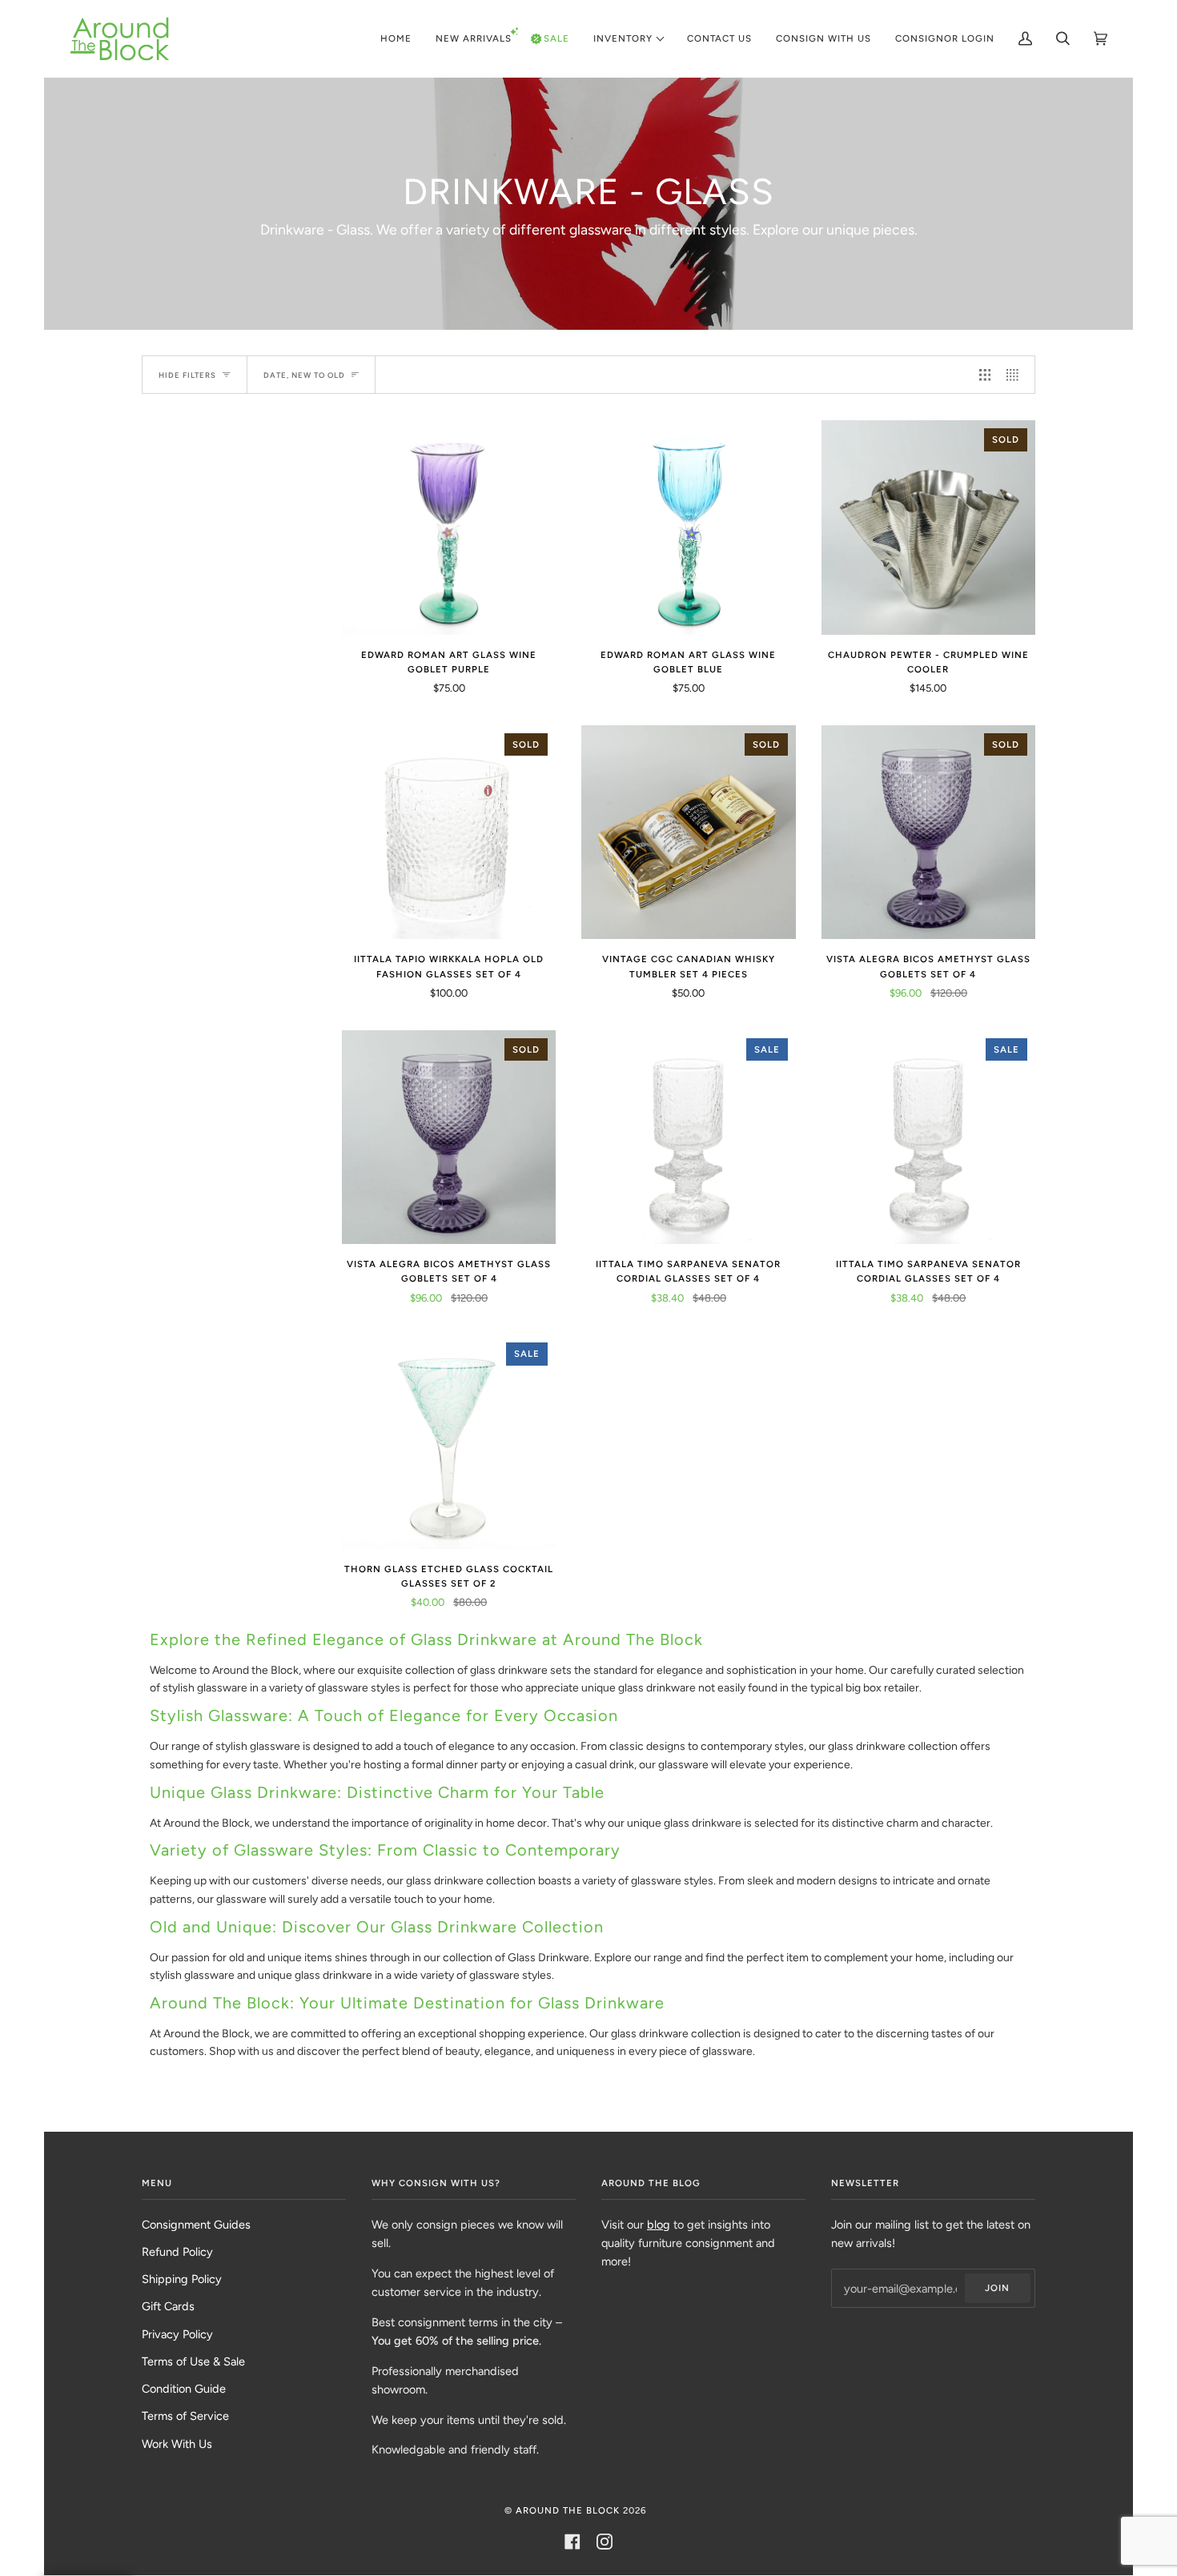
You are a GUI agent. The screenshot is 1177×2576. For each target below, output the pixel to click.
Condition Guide (184, 2389)
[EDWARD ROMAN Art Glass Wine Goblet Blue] (688, 527)
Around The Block (568, 2510)
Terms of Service (185, 2416)
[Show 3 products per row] (985, 375)
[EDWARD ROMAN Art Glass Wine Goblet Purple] (449, 527)
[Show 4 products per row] (1016, 375)
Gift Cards (168, 2306)
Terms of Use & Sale (193, 2361)
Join (997, 2288)
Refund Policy (177, 2252)
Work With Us (177, 2444)
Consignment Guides (196, 2225)
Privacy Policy (177, 2334)
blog (659, 2225)
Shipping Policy (182, 2279)
